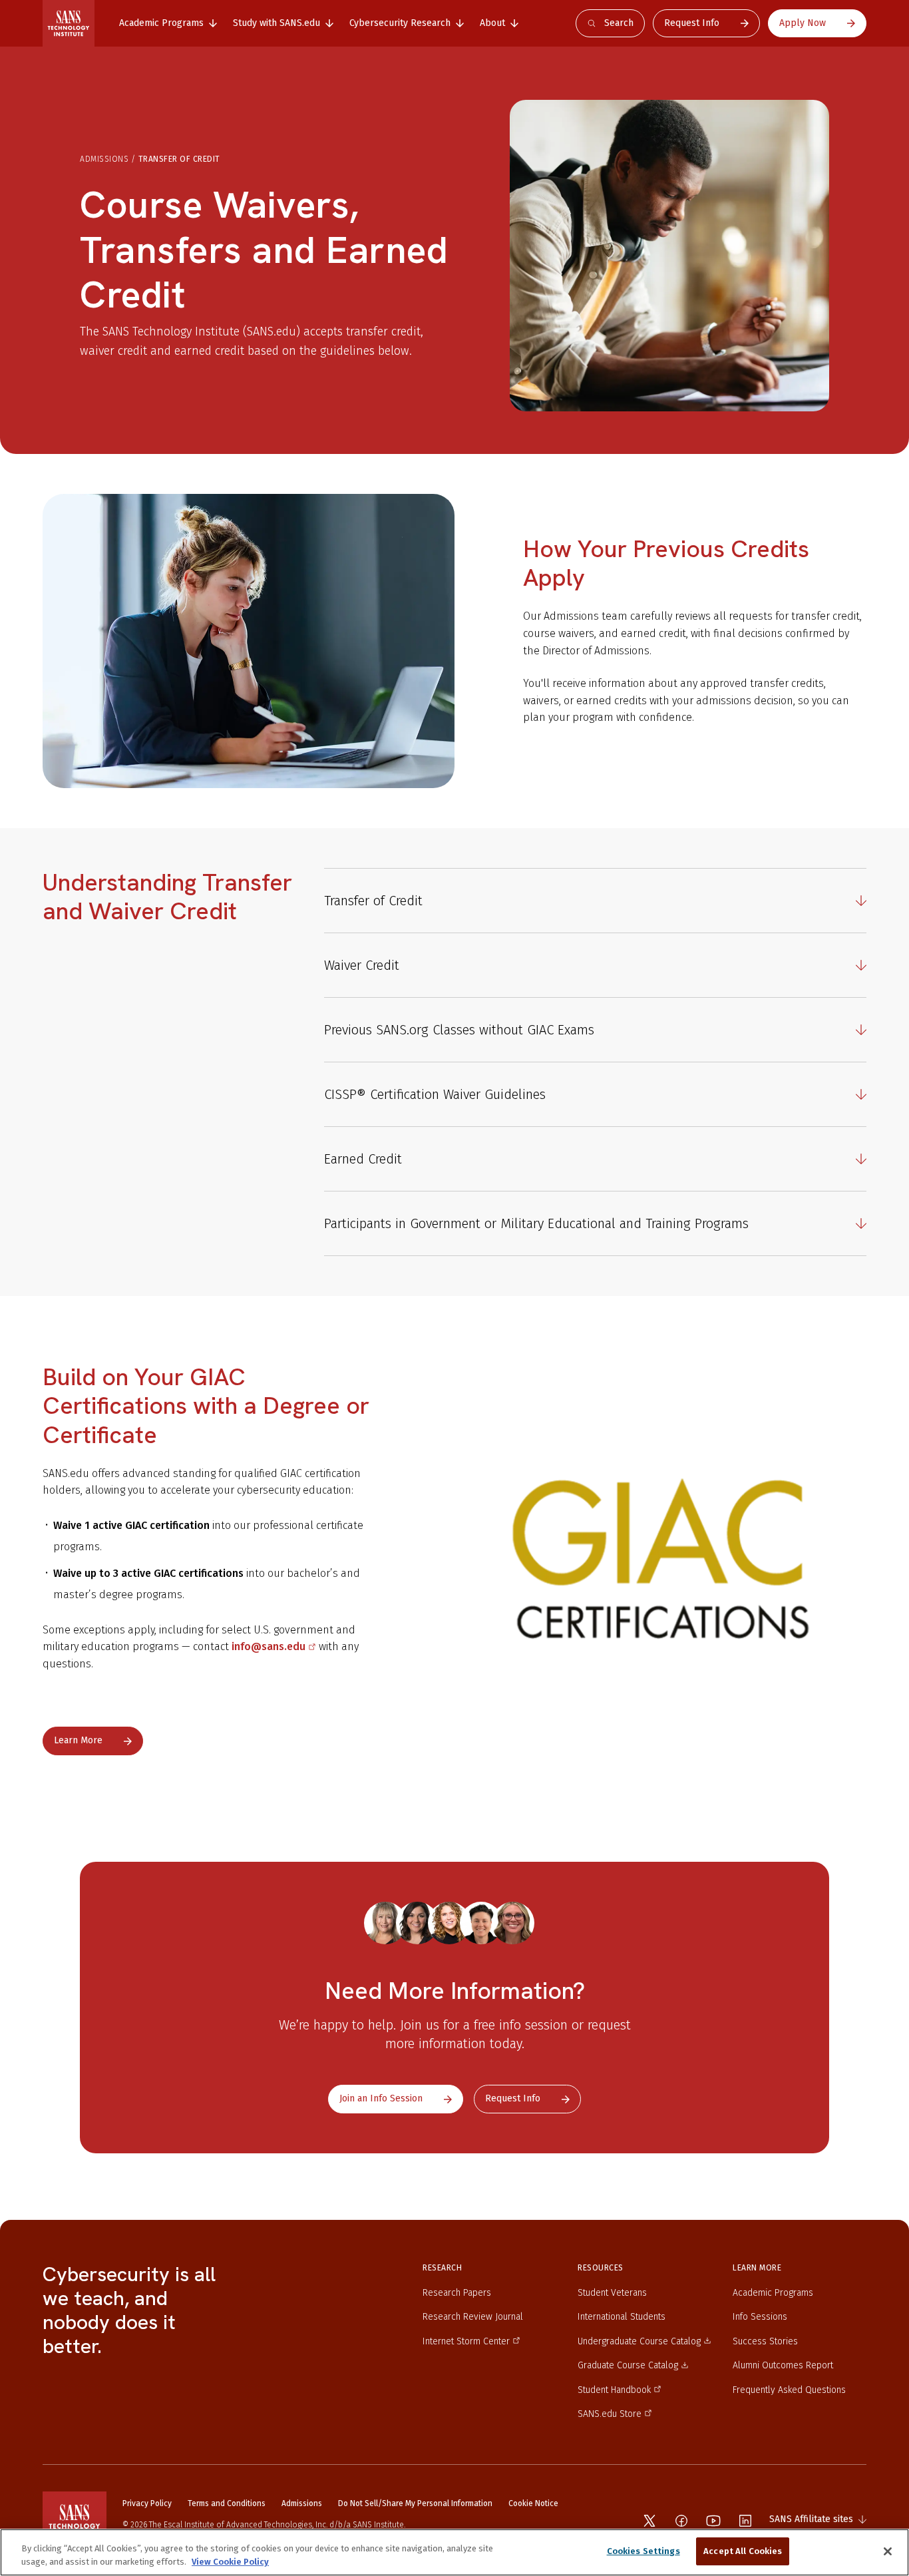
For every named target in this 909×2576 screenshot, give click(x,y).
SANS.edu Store (610, 2414)
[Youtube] (713, 2521)
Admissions (104, 159)
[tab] (168, 23)
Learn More (78, 1740)
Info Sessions (760, 2317)
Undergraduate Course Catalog (639, 2341)
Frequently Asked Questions (789, 2390)
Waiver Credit (362, 965)
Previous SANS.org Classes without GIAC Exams (459, 1030)
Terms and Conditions (227, 2503)
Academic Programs (773, 2293)
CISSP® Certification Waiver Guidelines (435, 1094)
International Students (622, 2317)
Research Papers (457, 2293)
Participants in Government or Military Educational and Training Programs (536, 1223)
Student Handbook (614, 2390)
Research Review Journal (473, 2317)
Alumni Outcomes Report (783, 2365)
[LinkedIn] (745, 2521)
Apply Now (803, 23)
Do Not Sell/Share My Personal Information (415, 2503)
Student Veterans (612, 2293)
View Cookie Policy (230, 2562)
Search (619, 23)
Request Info (692, 23)
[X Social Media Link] (649, 2521)
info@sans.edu (269, 1646)
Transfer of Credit (373, 901)
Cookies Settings (643, 2551)
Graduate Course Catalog (628, 2365)
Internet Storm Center (466, 2341)
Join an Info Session (381, 2098)
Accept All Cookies (743, 2551)
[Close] (888, 2551)
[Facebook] (681, 2521)
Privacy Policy (147, 2503)
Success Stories (765, 2341)
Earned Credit (363, 1159)
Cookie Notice (533, 2503)
